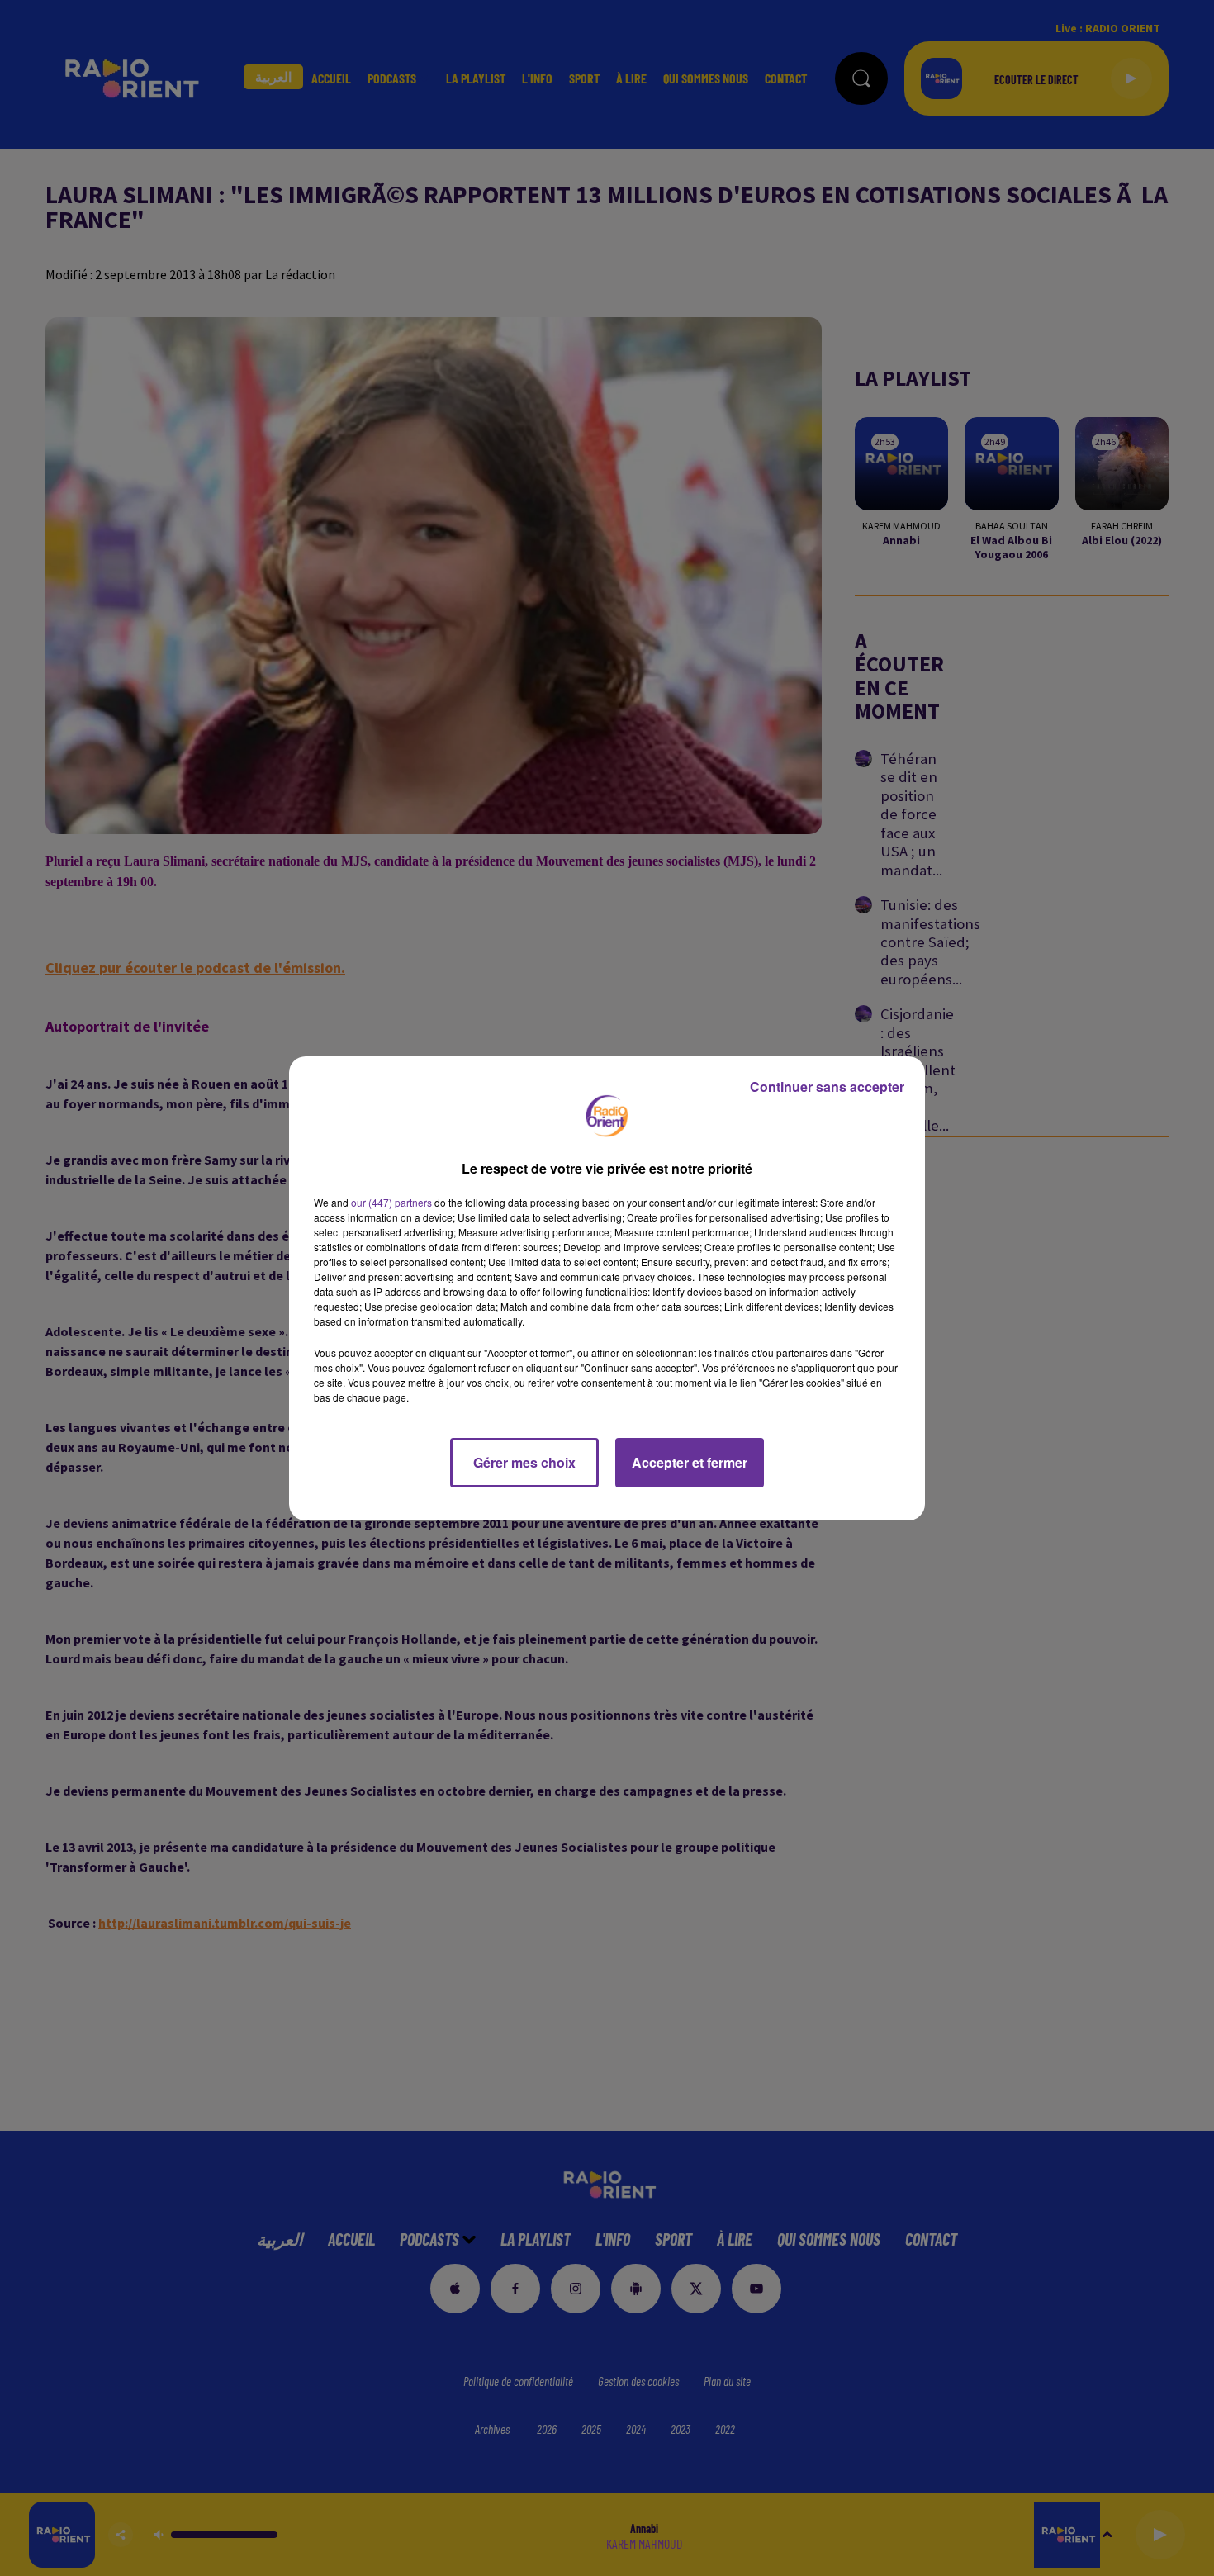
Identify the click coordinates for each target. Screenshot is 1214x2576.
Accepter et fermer (690, 1462)
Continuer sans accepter (827, 1086)
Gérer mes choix (524, 1462)
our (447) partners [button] (391, 1202)
